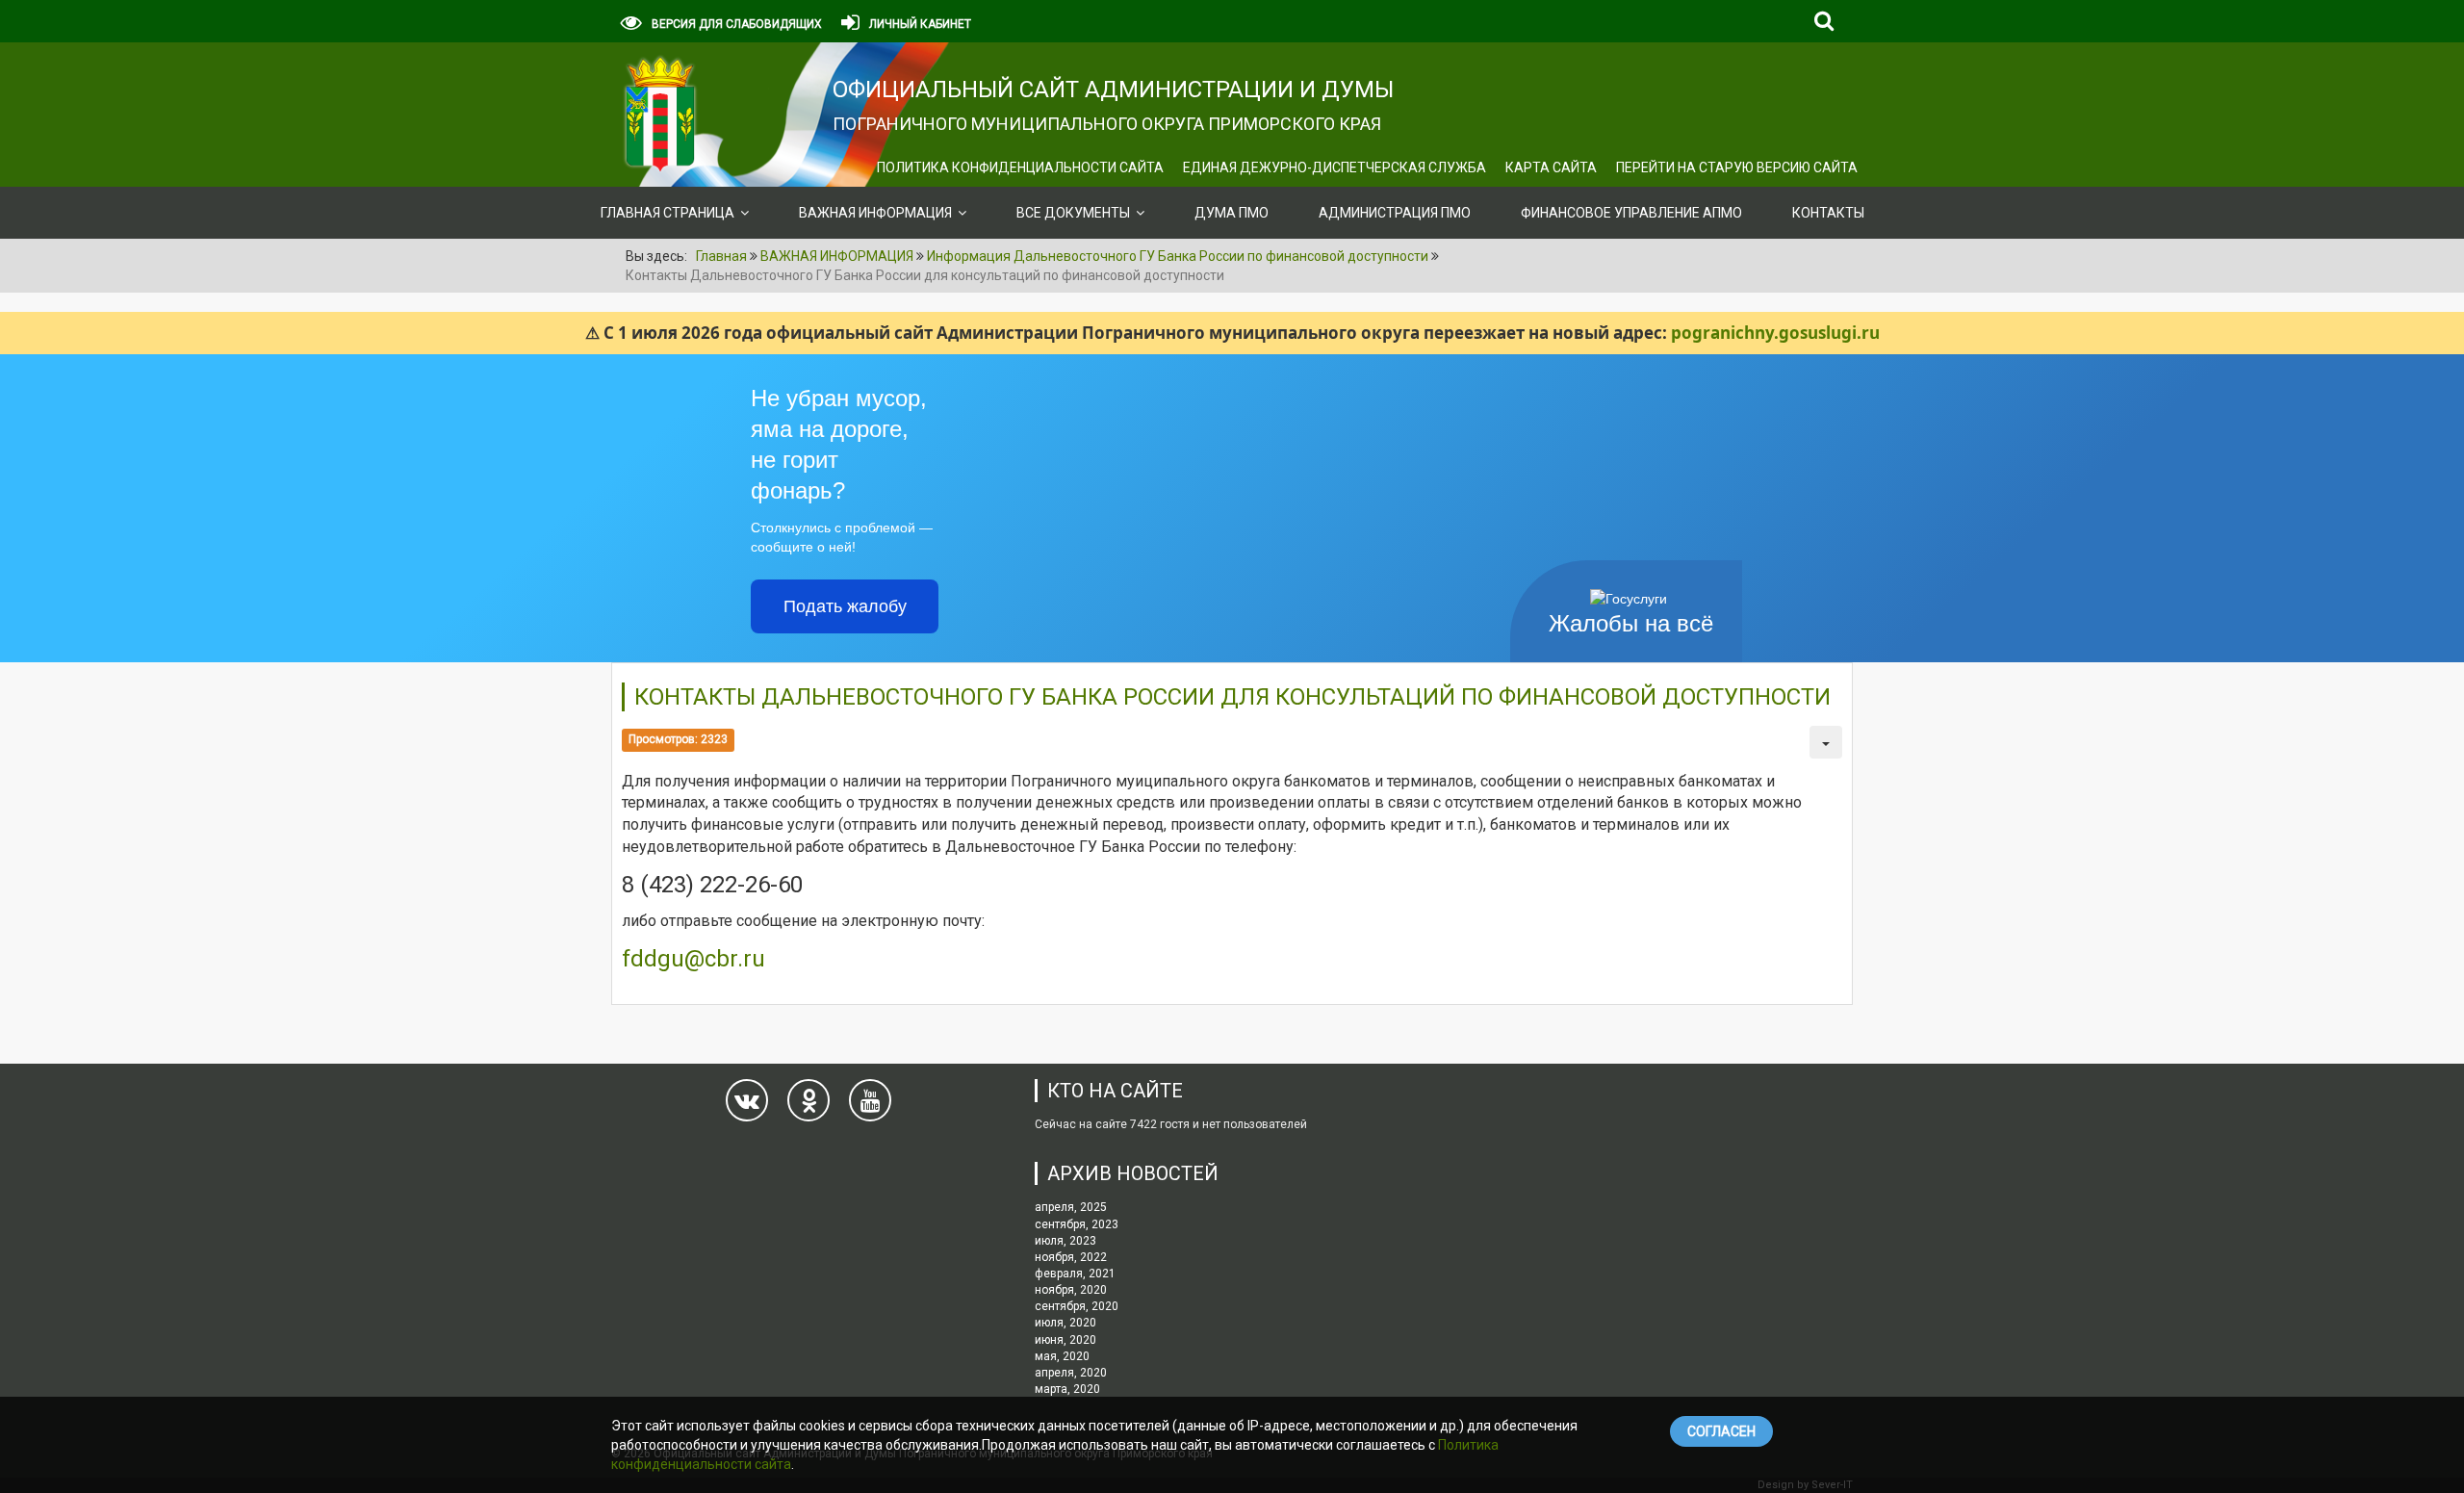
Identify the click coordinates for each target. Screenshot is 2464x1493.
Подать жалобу (845, 606)
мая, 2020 (1062, 1356)
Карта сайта (1551, 167)
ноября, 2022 (1071, 1257)
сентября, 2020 (1077, 1306)
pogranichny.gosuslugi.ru (1775, 333)
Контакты (1828, 213)
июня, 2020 (1065, 1340)
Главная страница (667, 213)
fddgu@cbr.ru (693, 959)
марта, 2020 (1067, 1389)
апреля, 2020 (1071, 1373)
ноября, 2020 (1071, 1290)
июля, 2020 (1065, 1323)
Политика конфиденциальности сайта (1020, 167)
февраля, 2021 (1075, 1274)
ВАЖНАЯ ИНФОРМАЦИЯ (875, 213)
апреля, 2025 (1071, 1207)
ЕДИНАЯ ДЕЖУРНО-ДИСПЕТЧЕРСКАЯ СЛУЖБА (1335, 167)
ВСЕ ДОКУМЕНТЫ (1073, 213)
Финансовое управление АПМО (1631, 213)
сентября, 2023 (1077, 1224)
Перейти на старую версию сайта (1737, 167)
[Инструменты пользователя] (1826, 742)
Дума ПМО (1232, 213)
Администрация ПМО (1395, 213)
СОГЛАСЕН (1721, 1431)
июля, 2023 (1065, 1241)
